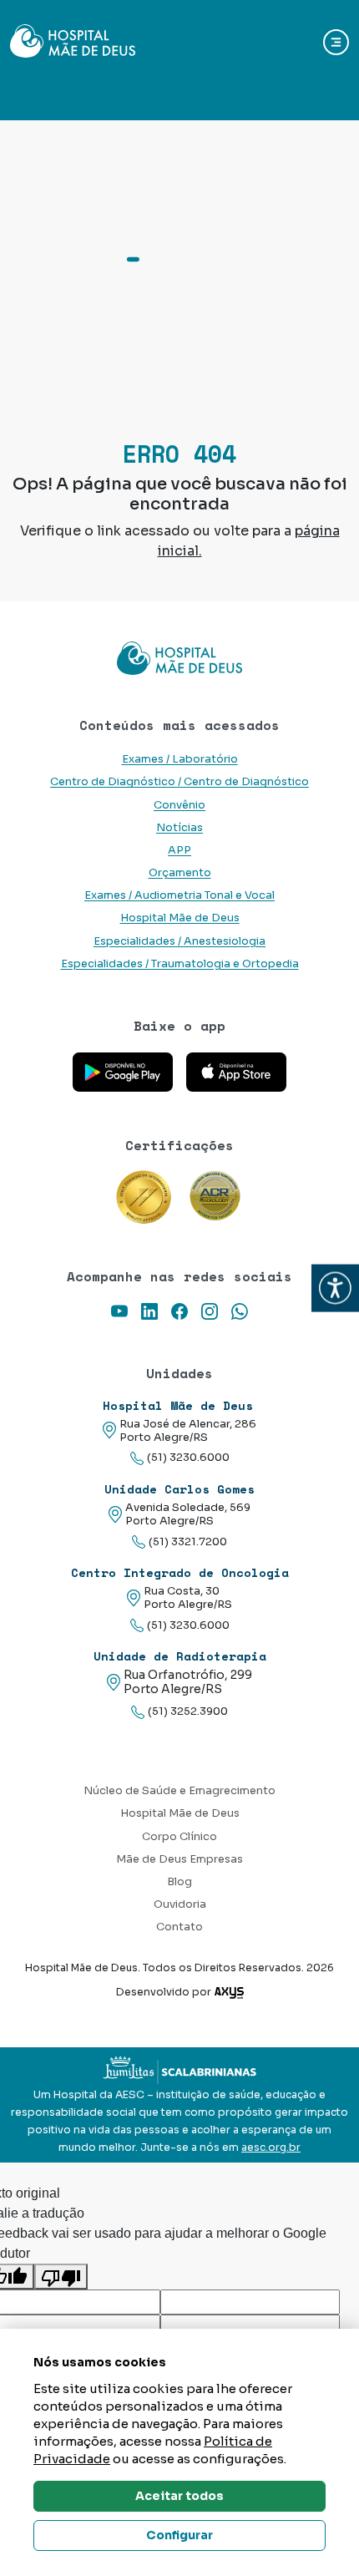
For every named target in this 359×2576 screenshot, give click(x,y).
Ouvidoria (180, 1904)
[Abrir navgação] (336, 42)
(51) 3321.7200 (188, 1542)
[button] (335, 1288)
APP (179, 850)
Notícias (179, 828)
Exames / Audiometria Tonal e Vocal (179, 895)
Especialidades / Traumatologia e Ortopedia (180, 964)
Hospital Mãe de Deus (180, 918)
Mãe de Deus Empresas (179, 1859)
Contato (179, 1927)
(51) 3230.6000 (188, 1458)
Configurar (179, 2535)
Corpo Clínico (179, 1837)
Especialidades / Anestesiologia (179, 941)
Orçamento (180, 873)
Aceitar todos (179, 2496)
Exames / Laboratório (180, 759)
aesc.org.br (271, 2148)
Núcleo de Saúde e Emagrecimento (179, 1791)
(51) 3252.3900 (188, 1711)
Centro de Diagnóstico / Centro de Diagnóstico (179, 782)
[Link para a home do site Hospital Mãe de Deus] (179, 658)
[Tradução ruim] (61, 2277)
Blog (179, 1882)
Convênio (179, 805)
